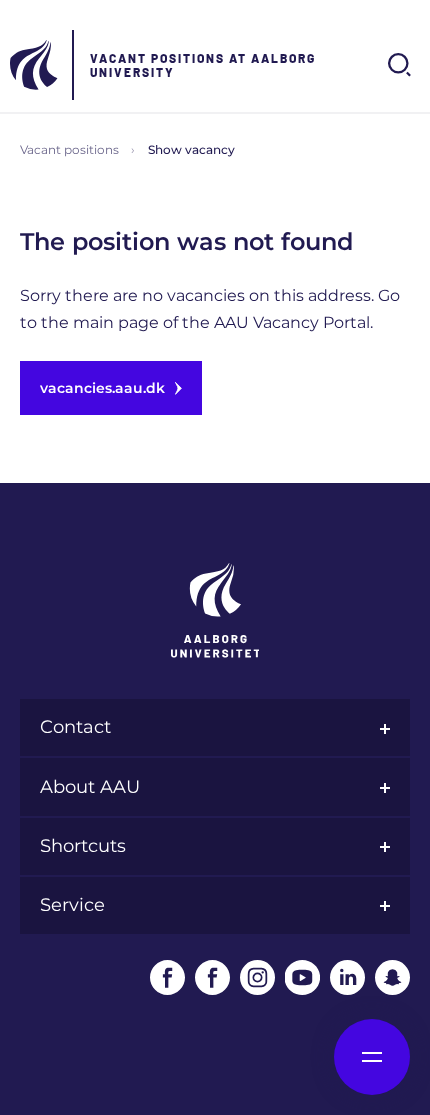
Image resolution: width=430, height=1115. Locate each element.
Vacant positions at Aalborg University (203, 65)
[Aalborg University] (35, 65)
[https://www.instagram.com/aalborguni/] (257, 977)
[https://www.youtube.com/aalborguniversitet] (302, 977)
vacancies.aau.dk (102, 388)
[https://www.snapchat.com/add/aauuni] (392, 977)
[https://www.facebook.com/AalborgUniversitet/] (167, 977)
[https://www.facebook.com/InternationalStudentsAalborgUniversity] (212, 977)
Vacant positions (69, 149)
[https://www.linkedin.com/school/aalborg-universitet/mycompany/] (347, 977)
